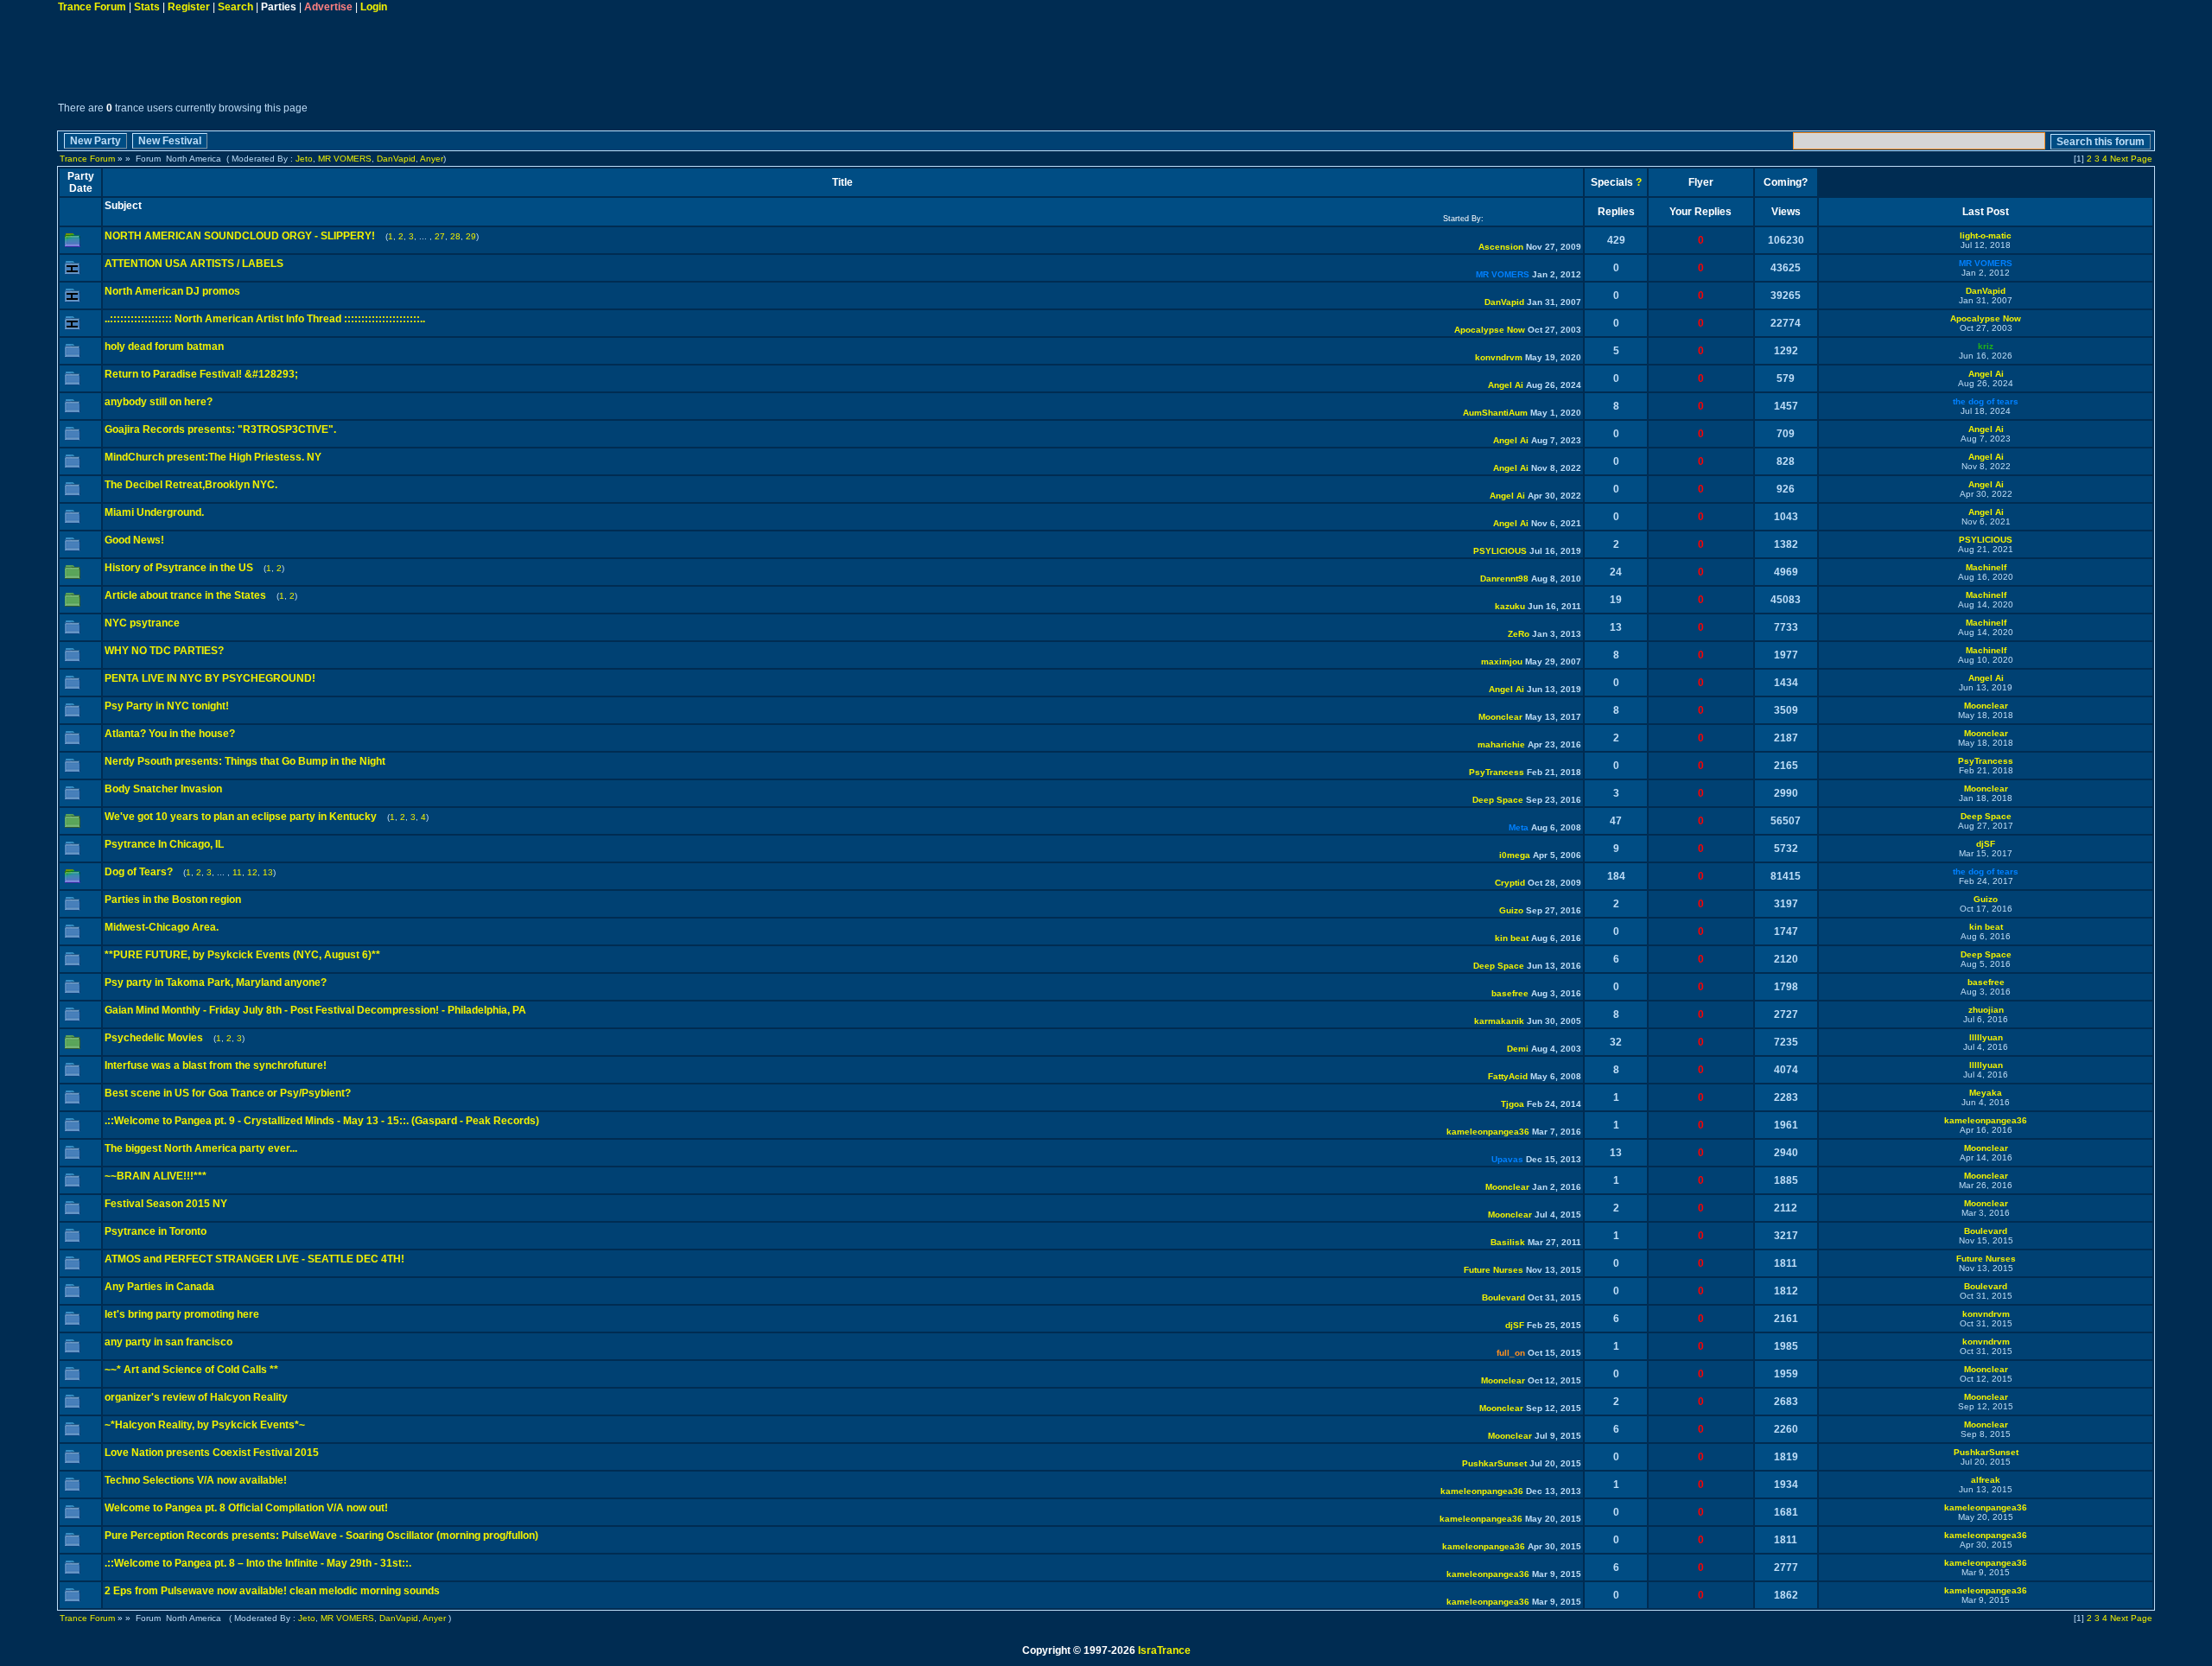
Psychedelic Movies (154, 1038)
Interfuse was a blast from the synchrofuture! (216, 1065)
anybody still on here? (159, 402)
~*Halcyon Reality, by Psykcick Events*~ (205, 1425)
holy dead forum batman (164, 347)
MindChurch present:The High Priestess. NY (213, 457)
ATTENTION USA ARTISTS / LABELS (194, 264)
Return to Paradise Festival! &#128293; (201, 374)
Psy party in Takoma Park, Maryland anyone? (216, 982)
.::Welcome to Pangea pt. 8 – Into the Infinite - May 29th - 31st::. (258, 1563)
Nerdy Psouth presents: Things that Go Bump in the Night (245, 761)
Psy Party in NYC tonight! (167, 706)
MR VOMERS (345, 159)
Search (235, 7)
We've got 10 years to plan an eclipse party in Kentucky (241, 817)
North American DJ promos (172, 291)
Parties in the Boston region (173, 900)
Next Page (2131, 159)
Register (189, 7)
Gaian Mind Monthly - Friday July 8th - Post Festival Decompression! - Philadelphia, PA (315, 1010)
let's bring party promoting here (182, 1314)
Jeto (304, 159)
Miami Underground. (154, 512)
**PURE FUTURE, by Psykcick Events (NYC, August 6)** (242, 955)
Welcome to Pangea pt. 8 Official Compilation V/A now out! (246, 1508)
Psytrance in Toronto (156, 1231)
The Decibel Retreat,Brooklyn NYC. (191, 485)
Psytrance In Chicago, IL (164, 844)
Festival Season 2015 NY (166, 1204)
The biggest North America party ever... (201, 1148)
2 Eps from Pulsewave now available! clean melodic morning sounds (272, 1591)
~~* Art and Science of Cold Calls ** (191, 1370)
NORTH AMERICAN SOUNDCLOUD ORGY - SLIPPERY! (240, 236)
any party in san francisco (168, 1342)
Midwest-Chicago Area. (162, 927)
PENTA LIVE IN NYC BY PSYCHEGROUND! (210, 678)
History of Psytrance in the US (179, 568)
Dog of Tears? (140, 872)
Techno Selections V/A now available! (196, 1480)
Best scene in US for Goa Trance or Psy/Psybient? (228, 1093)
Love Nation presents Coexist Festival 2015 (212, 1453)
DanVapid (396, 159)
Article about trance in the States (185, 595)
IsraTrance (1164, 1650)
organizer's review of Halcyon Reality (196, 1397)
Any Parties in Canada (159, 1287)
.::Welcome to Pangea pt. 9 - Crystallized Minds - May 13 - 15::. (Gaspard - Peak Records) (322, 1121)
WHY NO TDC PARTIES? (164, 651)
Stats (147, 7)
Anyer (432, 159)
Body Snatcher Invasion (163, 789)
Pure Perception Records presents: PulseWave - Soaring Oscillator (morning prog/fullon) (321, 1536)
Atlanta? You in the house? (170, 734)
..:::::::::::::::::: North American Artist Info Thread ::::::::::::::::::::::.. (265, 319)
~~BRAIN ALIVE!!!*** (156, 1176)
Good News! (134, 540)
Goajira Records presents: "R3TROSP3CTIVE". (220, 429)
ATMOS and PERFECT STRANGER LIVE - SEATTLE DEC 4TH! (254, 1259)
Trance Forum (92, 7)
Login (374, 7)
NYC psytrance (142, 623)
